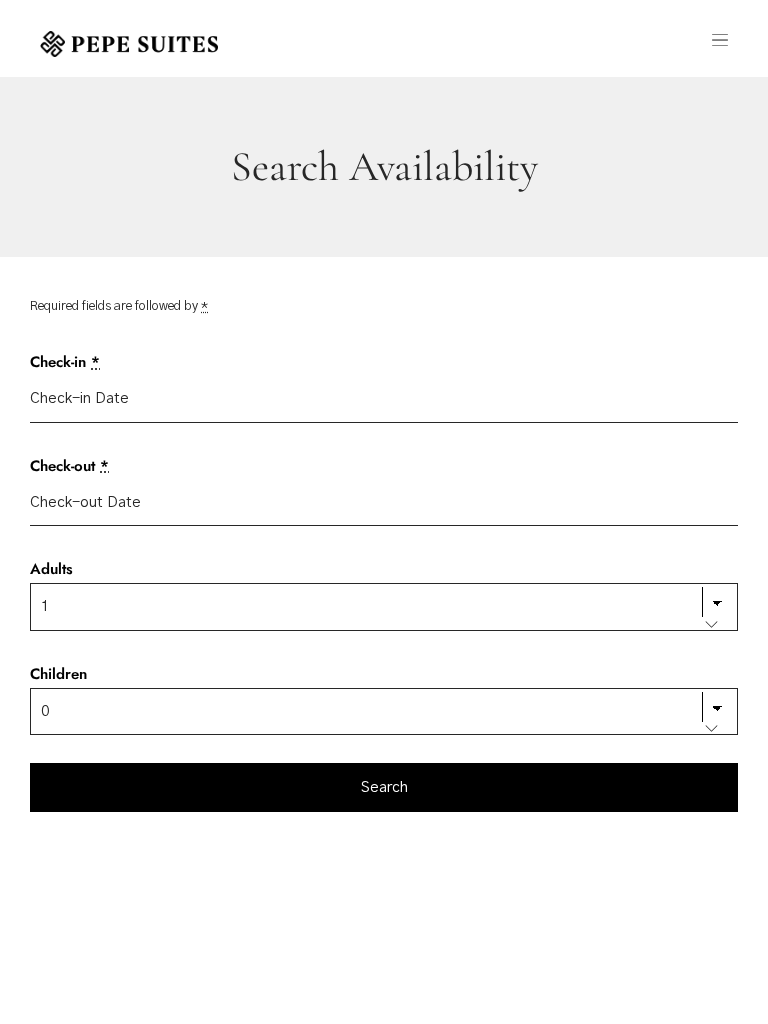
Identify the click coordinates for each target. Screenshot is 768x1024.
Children (58, 674)
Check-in (65, 362)
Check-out (69, 466)
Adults (51, 569)
